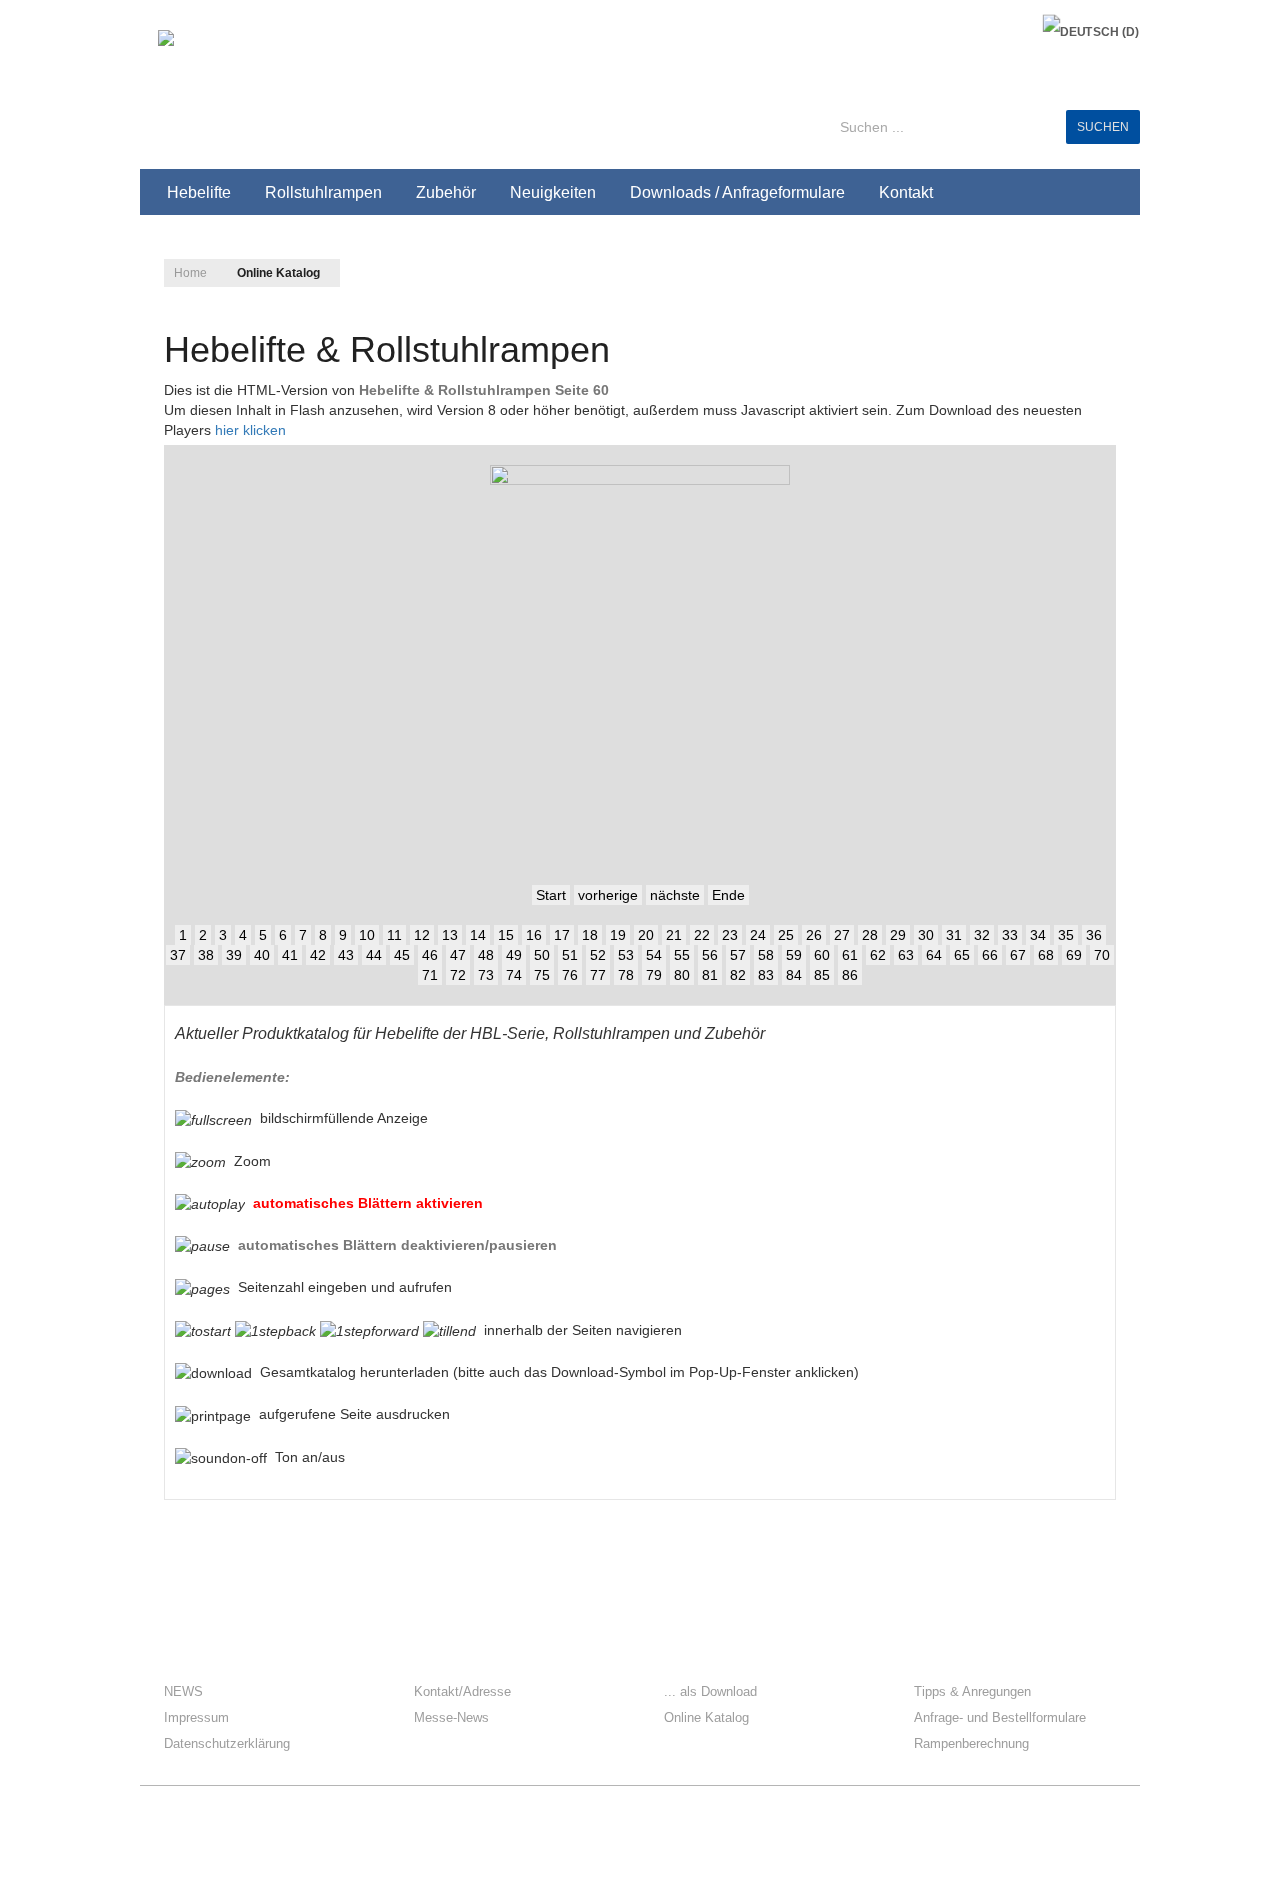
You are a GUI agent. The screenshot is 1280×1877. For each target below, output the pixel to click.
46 (430, 955)
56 (710, 955)
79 (654, 975)
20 (646, 935)
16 (534, 935)
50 (542, 955)
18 (590, 935)
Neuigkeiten (553, 192)
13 (450, 935)
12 (422, 935)
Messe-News (451, 1717)
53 (626, 955)
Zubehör (446, 192)
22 (702, 935)
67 (1018, 955)
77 (598, 975)
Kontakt (906, 192)
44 (374, 955)
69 (1074, 955)
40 (262, 955)
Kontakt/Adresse (462, 1691)
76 (570, 975)
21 (674, 935)
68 (1046, 955)
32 (982, 935)
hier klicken (250, 430)
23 (730, 935)
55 (682, 955)
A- (1095, 267)
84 (794, 975)
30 (926, 935)
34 (1038, 935)
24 (758, 935)
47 (458, 955)
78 (626, 975)
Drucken (1099, 337)
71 (430, 975)
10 (367, 935)
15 (506, 935)
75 (542, 975)
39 (234, 955)
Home (190, 273)
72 (458, 975)
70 (1102, 955)
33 (1010, 935)
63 (906, 955)
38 (206, 955)
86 (850, 975)
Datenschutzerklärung (227, 1743)
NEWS (183, 1691)
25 (786, 935)
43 (346, 955)
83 (766, 975)
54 (654, 955)
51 (570, 955)
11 (394, 935)
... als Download (710, 1691)
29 (898, 935)
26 (814, 935)
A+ (1051, 267)
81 (710, 975)
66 (990, 955)
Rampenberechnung (971, 1743)
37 (178, 955)
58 (766, 955)
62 (878, 955)
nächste (675, 895)
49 (514, 955)
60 (822, 955)
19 (618, 935)
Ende (728, 895)
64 (934, 955)
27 (842, 935)
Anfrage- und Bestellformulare (1000, 1717)
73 (486, 975)
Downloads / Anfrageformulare (737, 192)
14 (478, 935)
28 (870, 935)
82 (738, 975)
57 (738, 955)
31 (954, 935)
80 (682, 975)
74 (514, 975)
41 (290, 955)
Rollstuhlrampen (323, 192)
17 (562, 935)
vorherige (608, 895)
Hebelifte (199, 192)
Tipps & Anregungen (972, 1691)
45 (402, 955)
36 (1094, 935)
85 (822, 975)
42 (318, 955)
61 (850, 955)
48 (486, 955)
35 (1066, 935)
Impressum (196, 1717)
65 (962, 955)
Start (551, 895)
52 (598, 955)
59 (794, 955)
